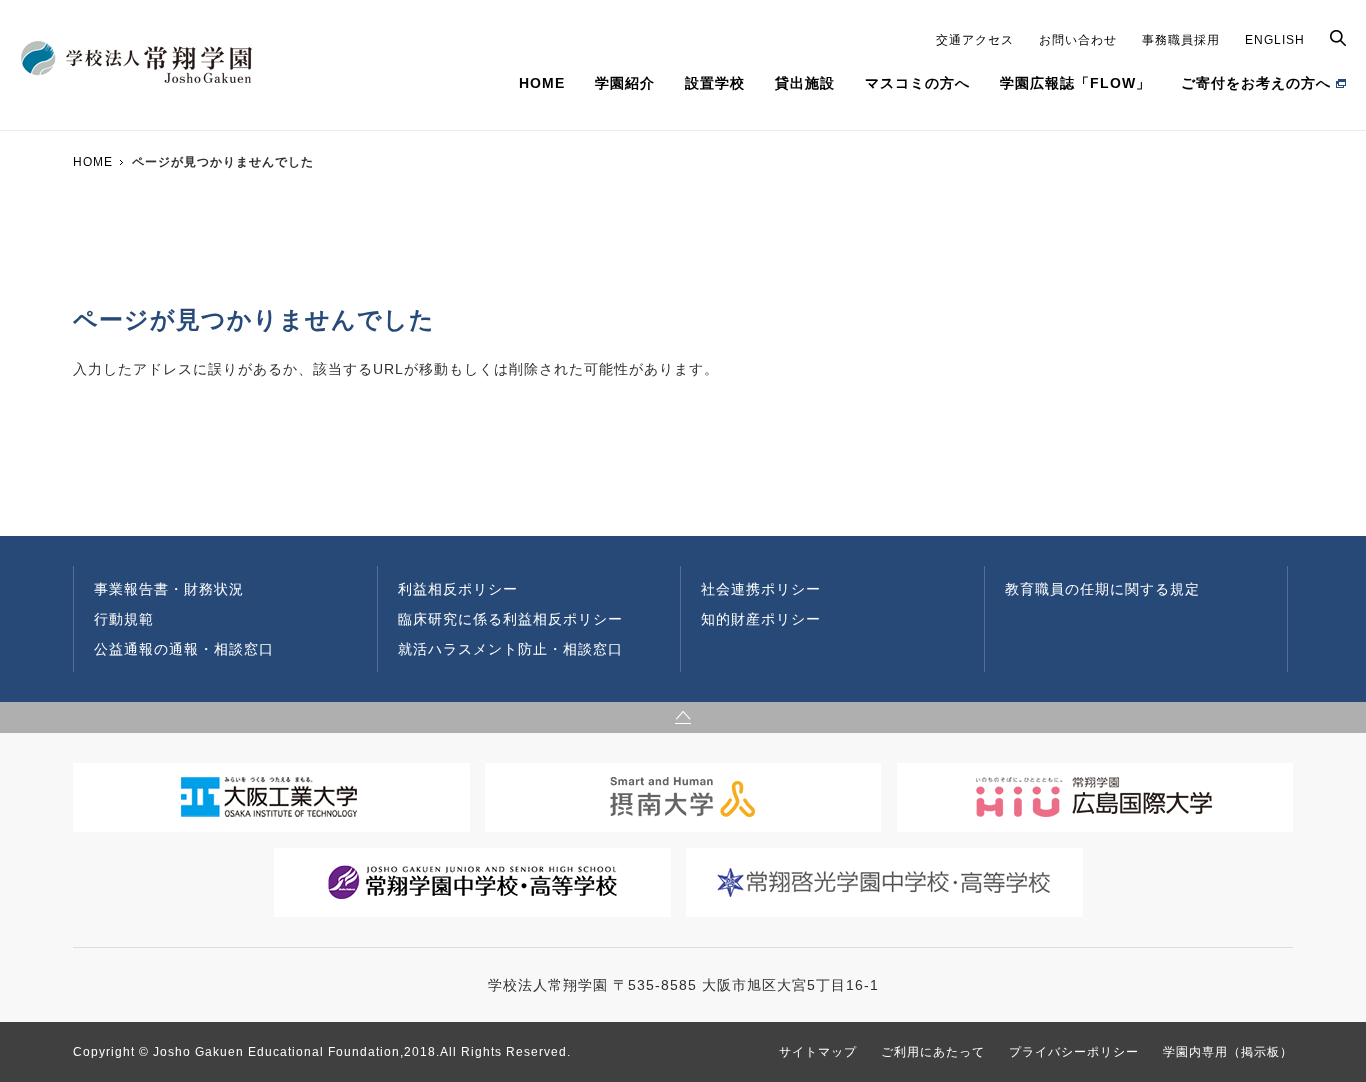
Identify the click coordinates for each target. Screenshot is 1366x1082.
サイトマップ (818, 1052)
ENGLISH (1275, 40)
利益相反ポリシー (458, 589)
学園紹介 (625, 83)
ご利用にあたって (933, 1052)
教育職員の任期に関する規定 (1102, 589)
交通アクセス (975, 40)
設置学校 (715, 83)
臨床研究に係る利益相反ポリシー (510, 619)
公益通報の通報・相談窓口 (184, 649)
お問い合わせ (1078, 40)
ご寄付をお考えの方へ (1256, 83)
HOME (542, 83)
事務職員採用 (1181, 40)
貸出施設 (805, 83)
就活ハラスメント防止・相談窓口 (510, 649)
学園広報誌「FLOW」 (1075, 83)
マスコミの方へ (917, 83)
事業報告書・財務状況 (169, 589)
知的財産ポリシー (761, 619)
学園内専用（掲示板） (1228, 1052)
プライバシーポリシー (1074, 1052)
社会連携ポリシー (761, 589)
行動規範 (124, 619)
